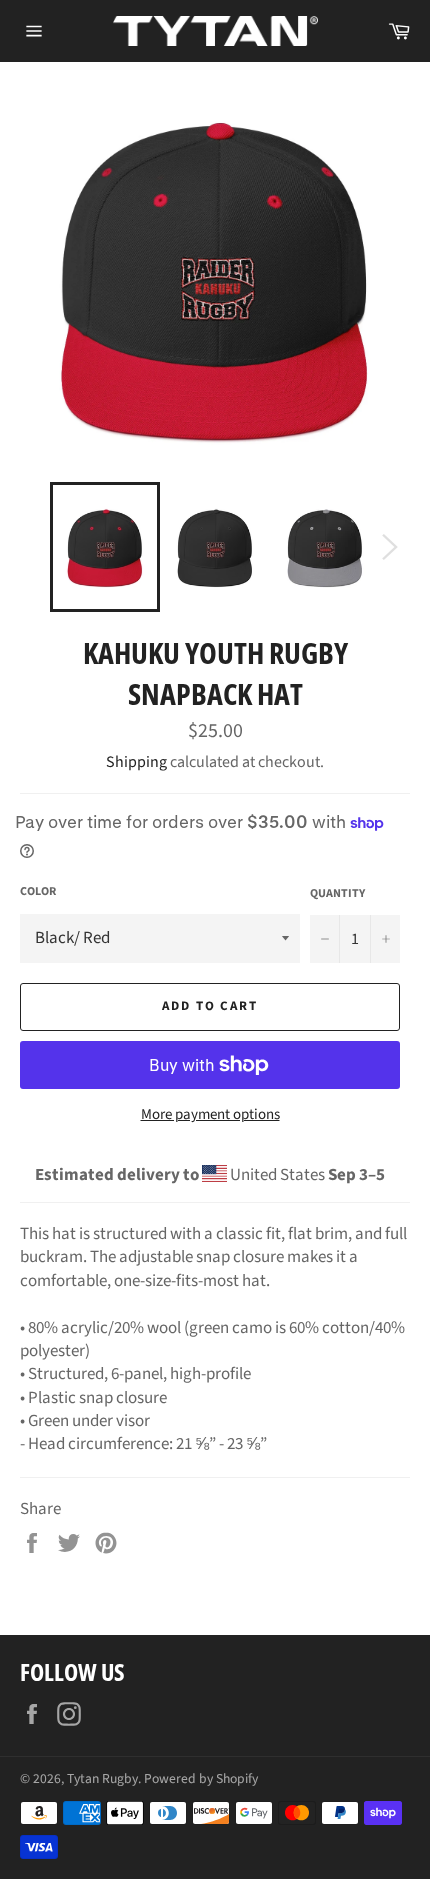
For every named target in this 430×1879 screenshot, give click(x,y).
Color (38, 892)
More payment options (210, 1115)
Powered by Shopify (201, 1778)
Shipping (136, 762)
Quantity (337, 894)
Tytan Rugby (102, 1778)
